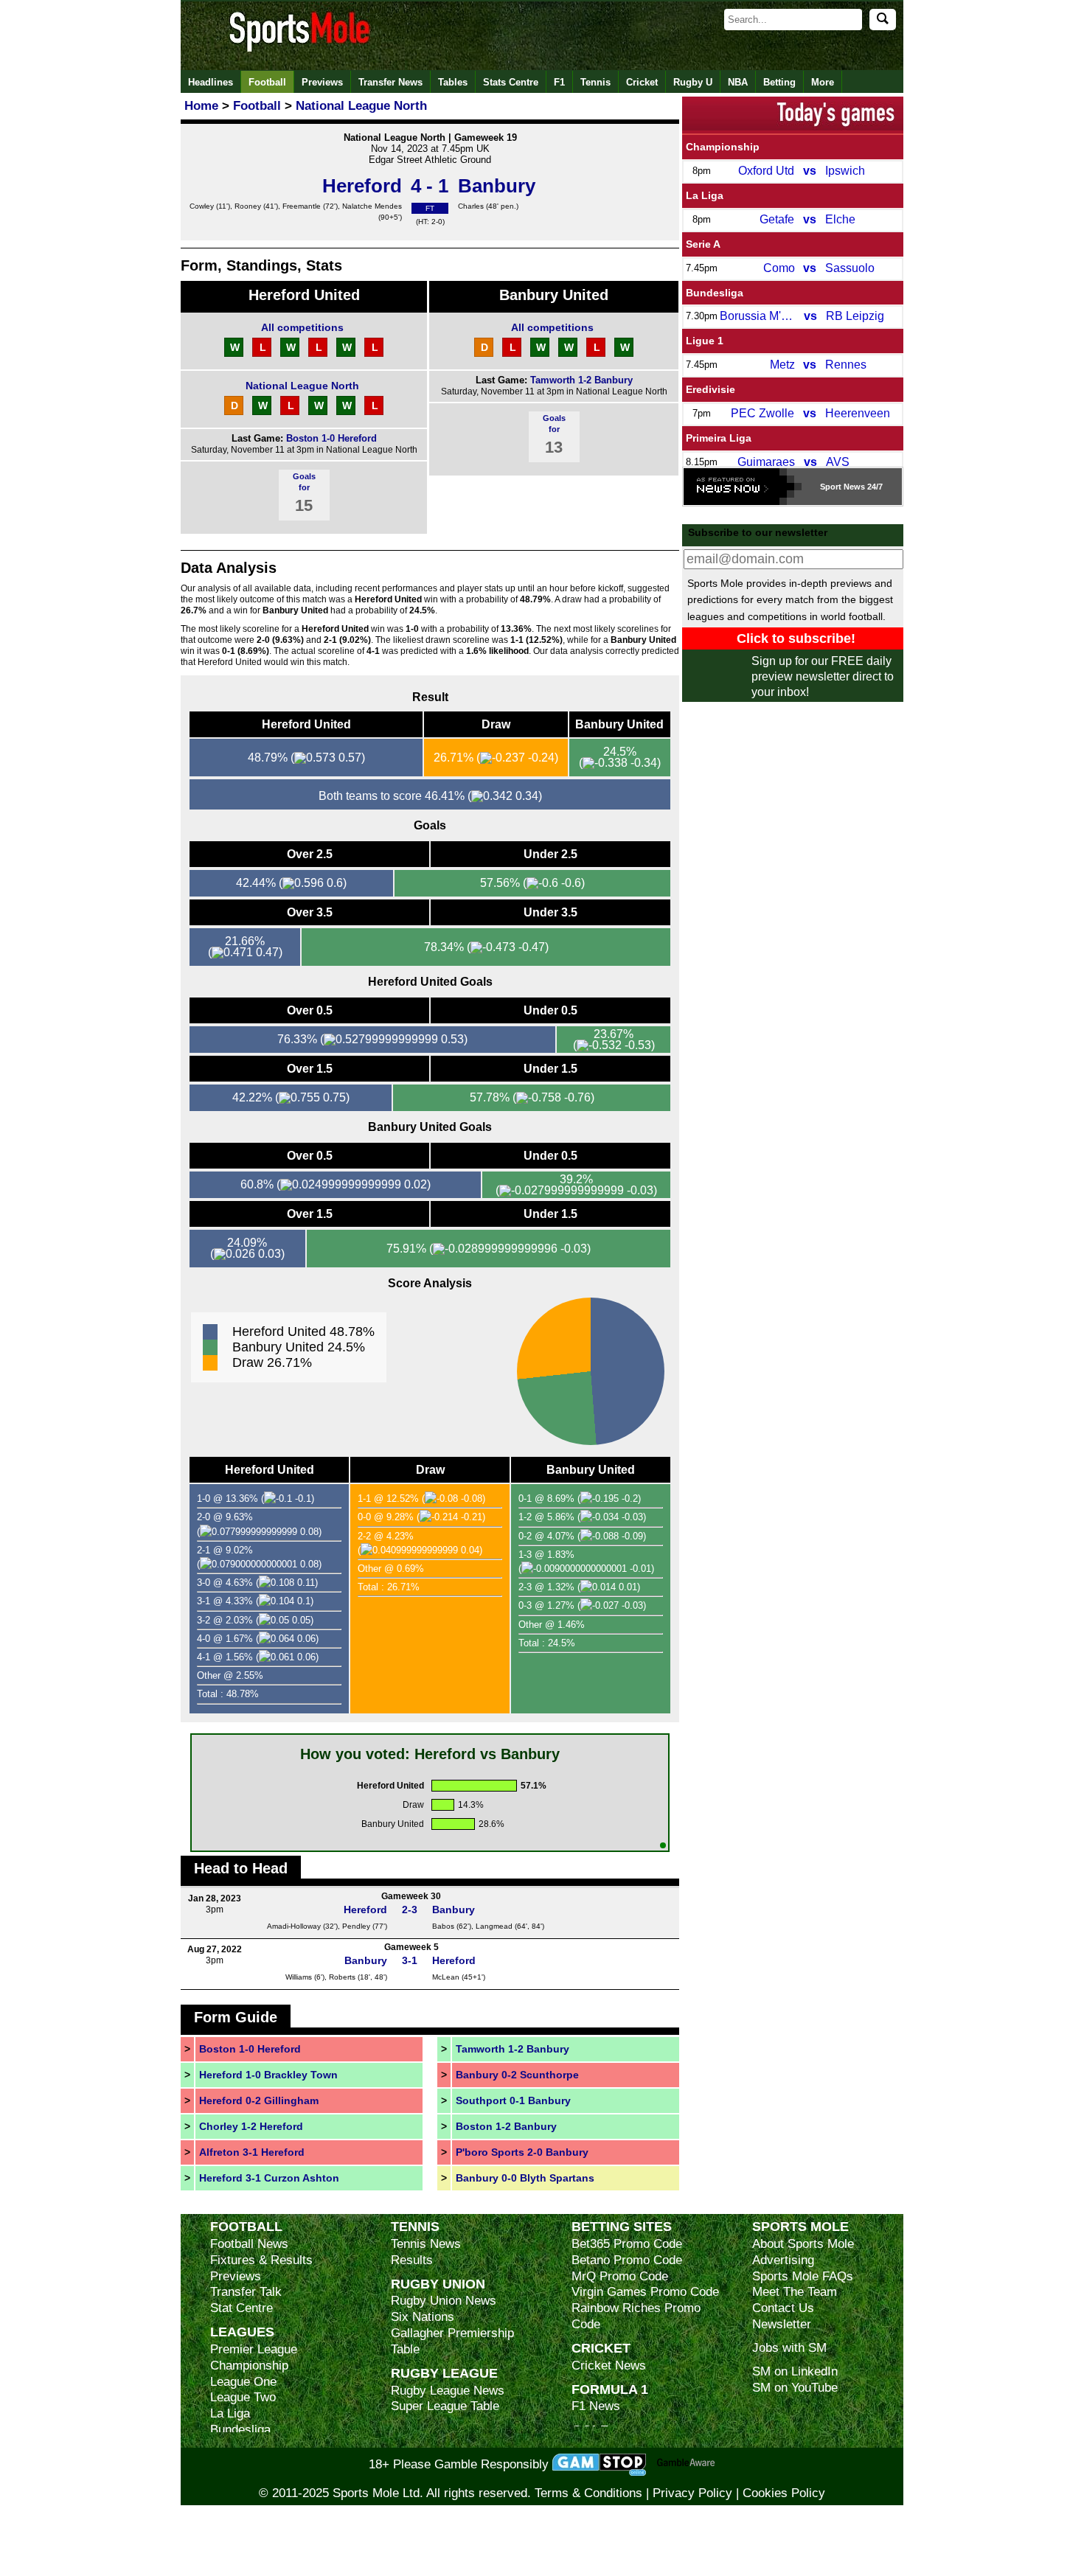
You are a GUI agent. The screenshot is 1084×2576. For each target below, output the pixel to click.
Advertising (783, 2260)
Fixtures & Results (261, 2260)
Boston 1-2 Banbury (506, 2126)
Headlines (211, 82)
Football (267, 82)
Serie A (703, 244)
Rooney (248, 206)
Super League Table (445, 2406)
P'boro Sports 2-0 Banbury (522, 2152)
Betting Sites (622, 2226)
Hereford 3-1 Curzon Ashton (269, 2178)
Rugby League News (448, 2391)
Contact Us (783, 2308)
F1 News (596, 2406)
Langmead (494, 1926)
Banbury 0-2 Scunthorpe (517, 2075)
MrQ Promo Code (620, 2276)
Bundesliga (715, 293)
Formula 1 (610, 2389)
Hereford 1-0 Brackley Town (268, 2075)
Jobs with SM (789, 2348)
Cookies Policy (784, 2493)
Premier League (254, 2349)
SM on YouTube (795, 2388)
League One (243, 2382)
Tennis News (426, 2244)
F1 (559, 82)
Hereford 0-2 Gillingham (259, 2100)
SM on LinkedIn (795, 2371)
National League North (302, 386)
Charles (471, 206)
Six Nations (423, 2317)
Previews (322, 82)
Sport (831, 487)
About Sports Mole (803, 2244)
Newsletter (782, 2324)
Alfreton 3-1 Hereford (252, 2152)
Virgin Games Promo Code (645, 2292)
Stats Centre (511, 82)
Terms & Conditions (588, 2493)
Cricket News (609, 2366)
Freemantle (302, 206)
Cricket (642, 82)
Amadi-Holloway (294, 1926)
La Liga (705, 195)
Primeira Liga (719, 438)
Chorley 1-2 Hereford (251, 2126)
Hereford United (304, 295)
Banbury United (554, 295)
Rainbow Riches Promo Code (636, 2316)
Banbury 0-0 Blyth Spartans (525, 2178)
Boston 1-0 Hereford (331, 438)
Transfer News (390, 82)
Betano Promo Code (627, 2260)
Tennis (595, 82)
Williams (299, 1977)
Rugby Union (438, 2284)
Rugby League (444, 2373)
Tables (453, 82)
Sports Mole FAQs (803, 2276)
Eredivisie (710, 389)
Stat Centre (242, 2308)
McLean (446, 1977)
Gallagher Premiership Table (452, 2341)
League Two (243, 2397)
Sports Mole (800, 2226)
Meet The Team (795, 2292)
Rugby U (693, 82)
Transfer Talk (246, 2292)
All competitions (302, 327)
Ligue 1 (705, 341)
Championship (723, 147)
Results (412, 2260)
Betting (779, 82)
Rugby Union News (444, 2301)
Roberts (342, 1977)
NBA (738, 82)
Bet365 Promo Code (627, 2244)
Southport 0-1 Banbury (513, 2100)
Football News (249, 2244)
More (823, 82)
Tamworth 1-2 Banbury (581, 380)
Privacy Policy (692, 2493)
